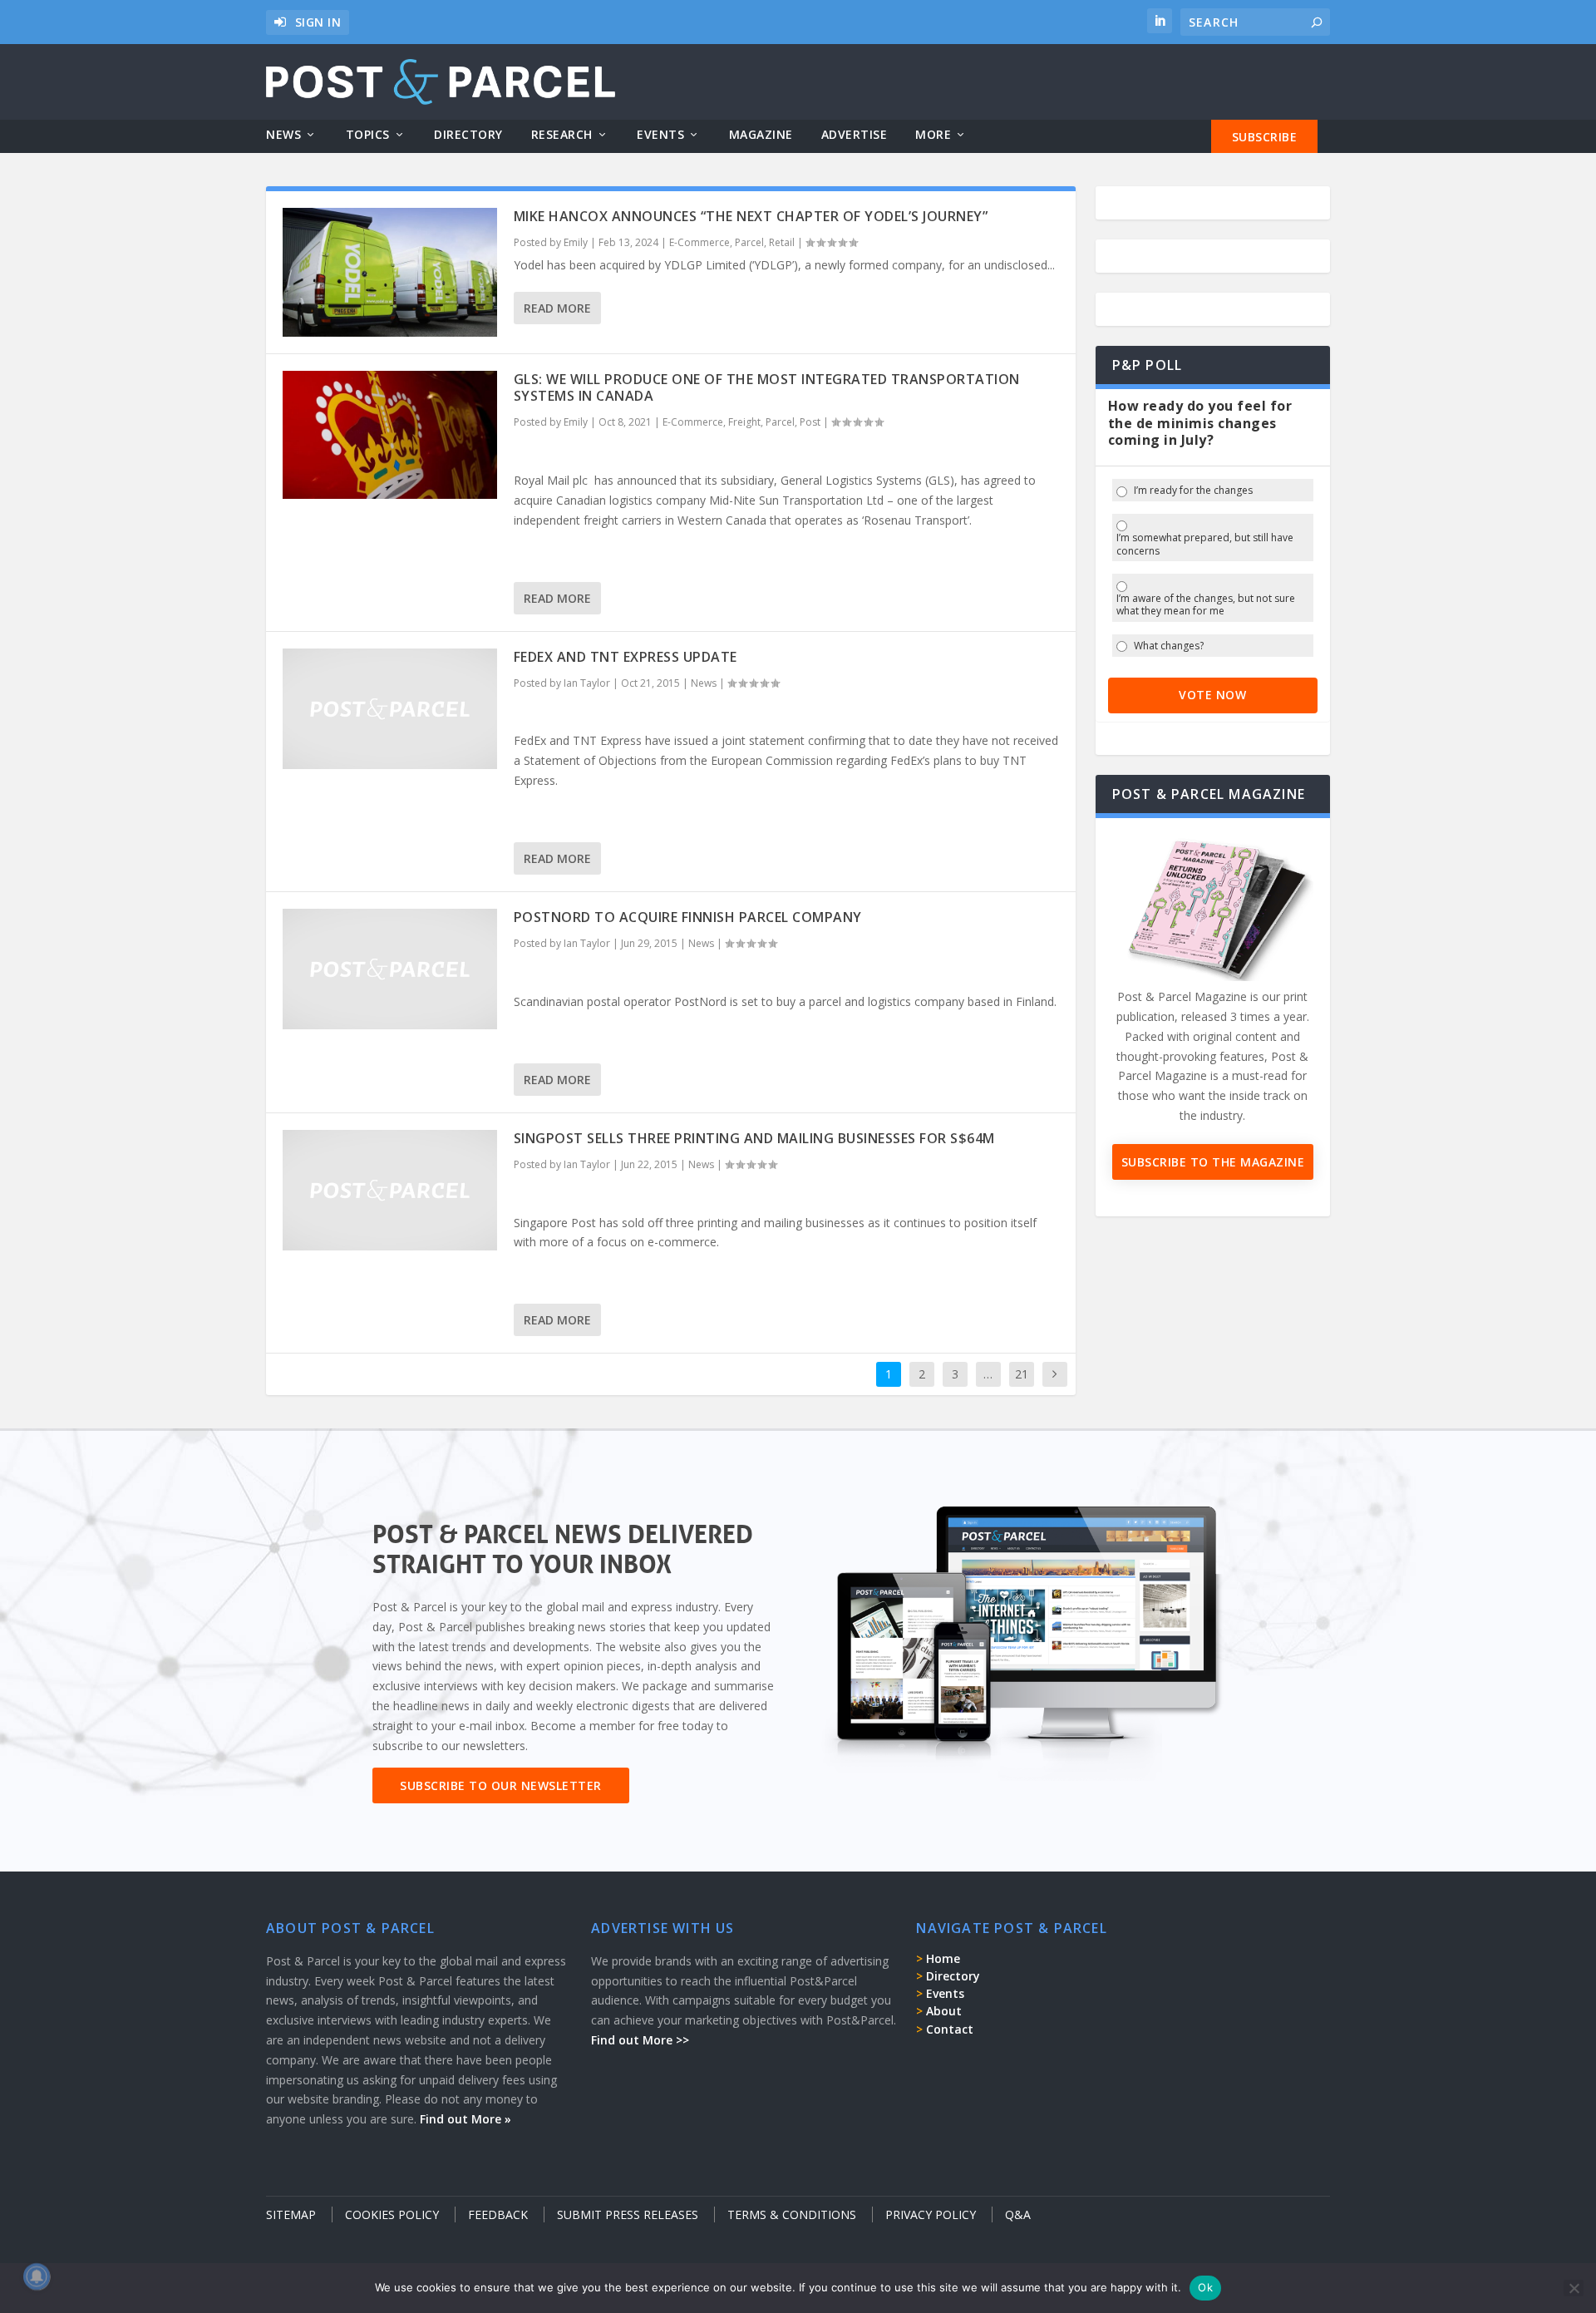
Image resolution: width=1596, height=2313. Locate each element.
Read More (557, 308)
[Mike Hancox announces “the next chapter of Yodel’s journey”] (390, 272)
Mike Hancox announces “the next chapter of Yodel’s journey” (751, 216)
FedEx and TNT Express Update (626, 657)
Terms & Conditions (792, 2214)
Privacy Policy (931, 2214)
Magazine (761, 135)
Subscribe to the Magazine (1213, 1162)
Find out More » (465, 2119)
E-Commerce (699, 242)
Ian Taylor (587, 683)
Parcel (749, 242)
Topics (368, 135)
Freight (744, 422)
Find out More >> (640, 2040)
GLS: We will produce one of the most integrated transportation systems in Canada (767, 388)
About (944, 2011)
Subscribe (1265, 137)
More (933, 135)
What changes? (1169, 646)
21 (1022, 1374)
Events (660, 135)
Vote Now (1212, 695)
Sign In (318, 22)
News (283, 135)
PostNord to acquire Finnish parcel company (688, 917)
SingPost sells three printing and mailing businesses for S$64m (754, 1138)
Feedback (498, 2214)
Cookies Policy (392, 2214)
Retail (782, 242)
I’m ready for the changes (1193, 491)
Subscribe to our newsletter (501, 1785)
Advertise (855, 135)
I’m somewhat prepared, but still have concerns (1205, 544)
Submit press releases (628, 2214)
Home (943, 1958)
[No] (1574, 2288)
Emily (576, 242)
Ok (1205, 2287)
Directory (468, 135)
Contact (950, 2029)
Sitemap (291, 2214)
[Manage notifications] (37, 2276)
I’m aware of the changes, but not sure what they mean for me (1206, 605)
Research (562, 135)
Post (810, 422)
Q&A (1018, 2214)
